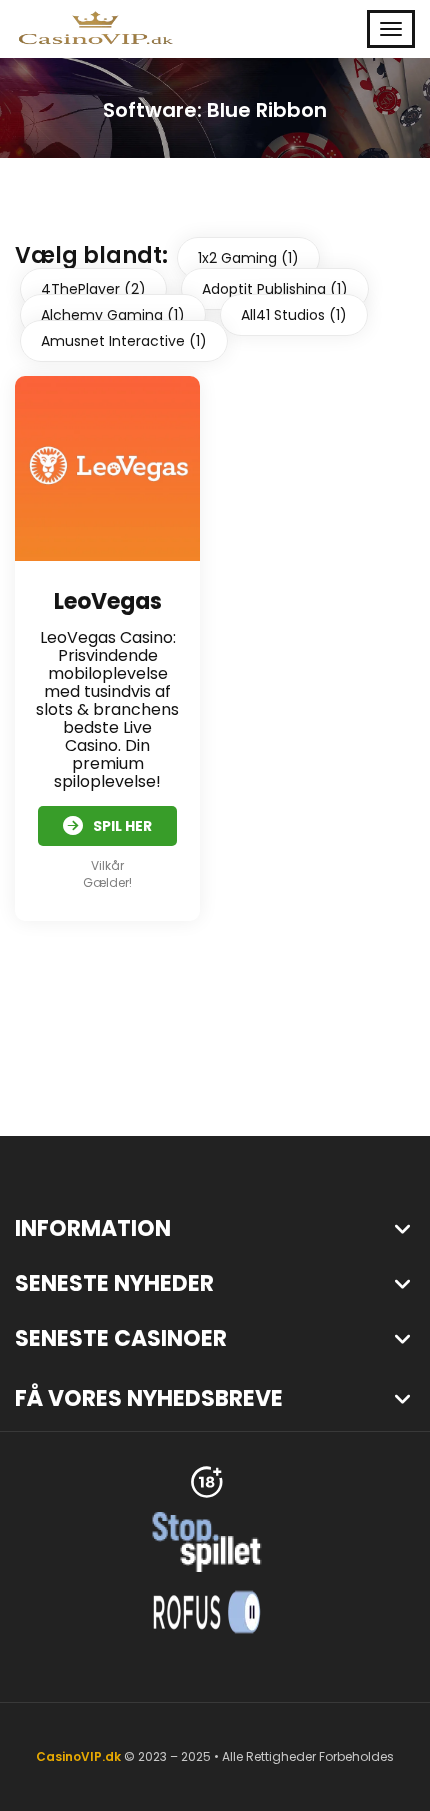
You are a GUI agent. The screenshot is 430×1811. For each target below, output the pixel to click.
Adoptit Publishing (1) (275, 289)
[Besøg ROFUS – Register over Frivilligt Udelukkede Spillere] (207, 1610)
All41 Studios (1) (294, 315)
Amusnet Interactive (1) (124, 341)
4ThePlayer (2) (93, 289)
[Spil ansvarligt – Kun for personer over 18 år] (207, 1480)
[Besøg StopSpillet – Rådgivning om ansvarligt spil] (207, 1540)
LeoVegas (108, 601)
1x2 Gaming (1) (248, 258)
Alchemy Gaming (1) (113, 315)
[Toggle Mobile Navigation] (391, 29)
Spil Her (122, 826)
